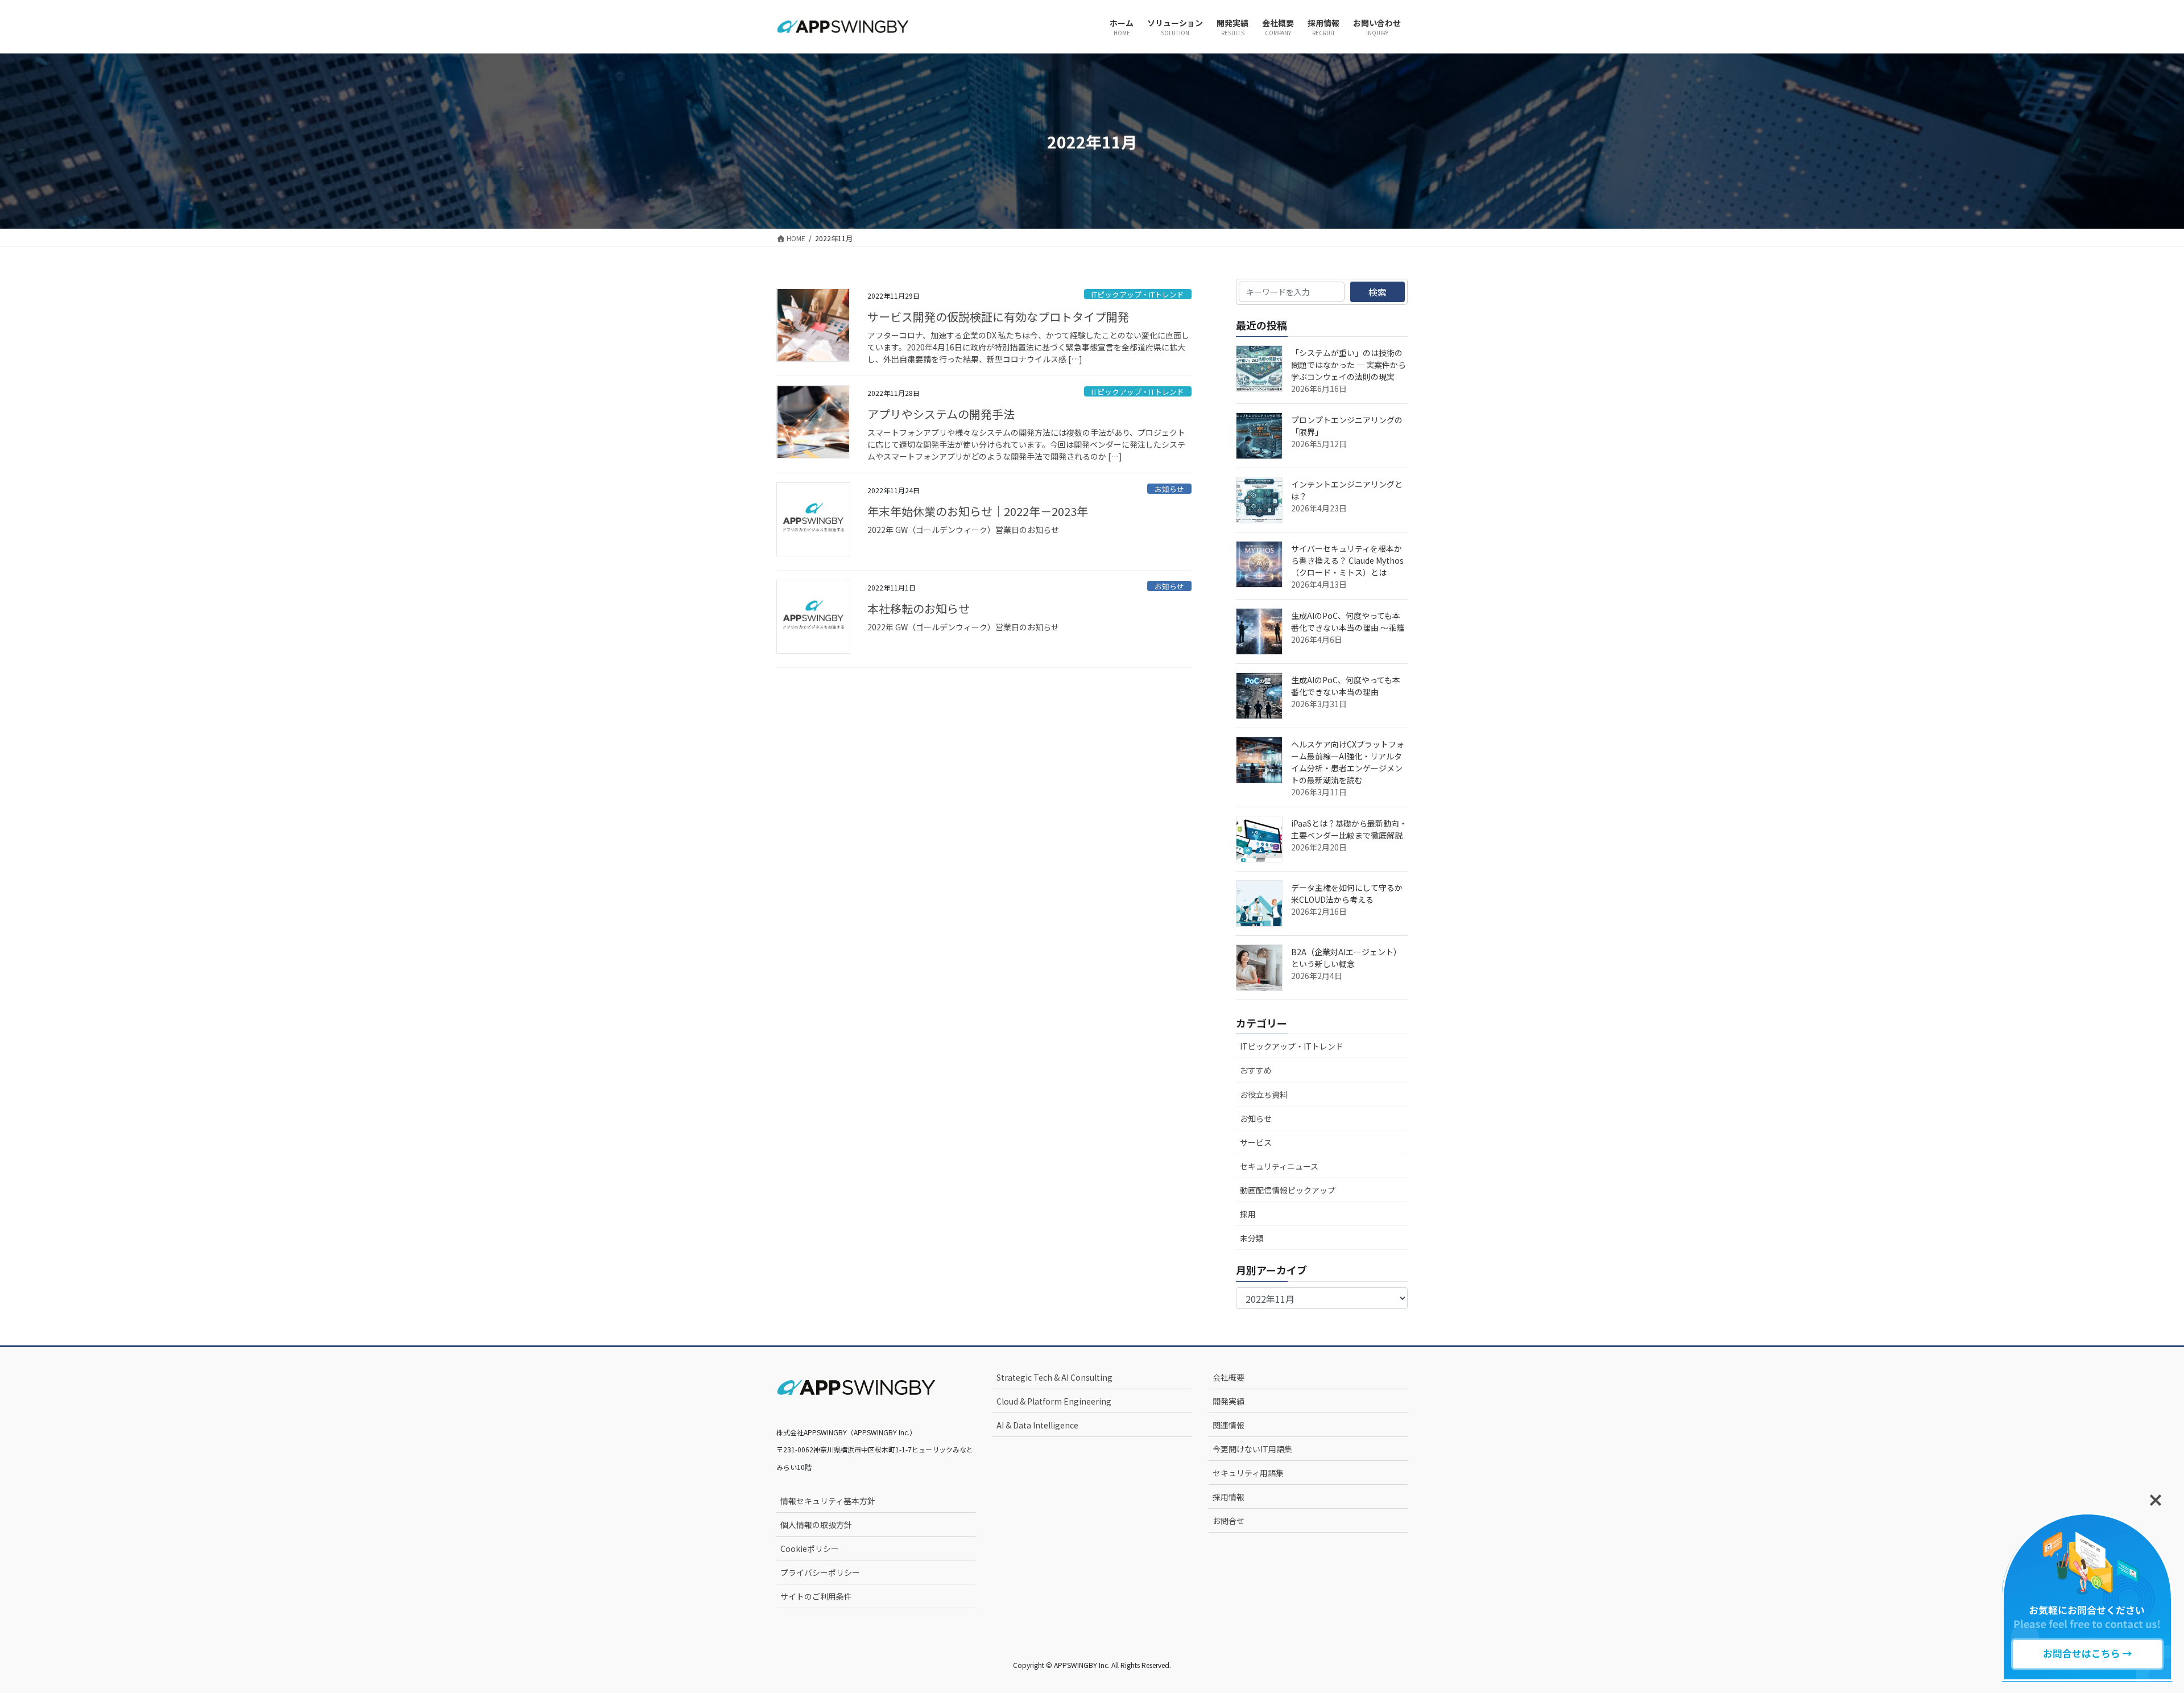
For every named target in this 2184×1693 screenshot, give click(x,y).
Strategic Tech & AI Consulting (1054, 1377)
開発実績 (1228, 1401)
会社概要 (1228, 1377)
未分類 (1252, 1238)
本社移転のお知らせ (919, 608)
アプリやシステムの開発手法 (941, 414)
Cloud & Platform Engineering (1054, 1401)
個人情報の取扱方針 (816, 1525)
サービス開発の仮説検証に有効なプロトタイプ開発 (998, 317)
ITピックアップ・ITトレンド (1138, 294)
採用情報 (1228, 1497)
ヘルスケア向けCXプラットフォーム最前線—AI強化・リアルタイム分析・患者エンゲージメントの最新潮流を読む (1348, 762)
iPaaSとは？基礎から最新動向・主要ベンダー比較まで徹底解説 (1349, 829)
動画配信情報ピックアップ (1288, 1190)
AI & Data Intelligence (1037, 1425)
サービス (1256, 1142)
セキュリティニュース (1279, 1166)
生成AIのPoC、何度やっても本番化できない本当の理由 (1346, 686)
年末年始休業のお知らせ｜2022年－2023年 (978, 511)
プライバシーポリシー (820, 1572)
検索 (1378, 292)
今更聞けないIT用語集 (1252, 1449)
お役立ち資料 (1264, 1095)
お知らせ (1169, 489)
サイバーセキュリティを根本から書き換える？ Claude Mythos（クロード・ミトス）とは (1347, 560)
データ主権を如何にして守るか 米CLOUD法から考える (1351, 893)
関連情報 (1228, 1425)
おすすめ (1256, 1070)
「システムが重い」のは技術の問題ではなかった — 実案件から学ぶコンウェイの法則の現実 (1349, 365)
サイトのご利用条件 (816, 1596)
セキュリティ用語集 (1248, 1473)
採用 (1248, 1214)
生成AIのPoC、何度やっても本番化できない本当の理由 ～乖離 (1348, 622)
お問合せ (1228, 1521)
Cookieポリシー (810, 1549)
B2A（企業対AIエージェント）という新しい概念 (1346, 958)
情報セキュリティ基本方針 (828, 1501)
